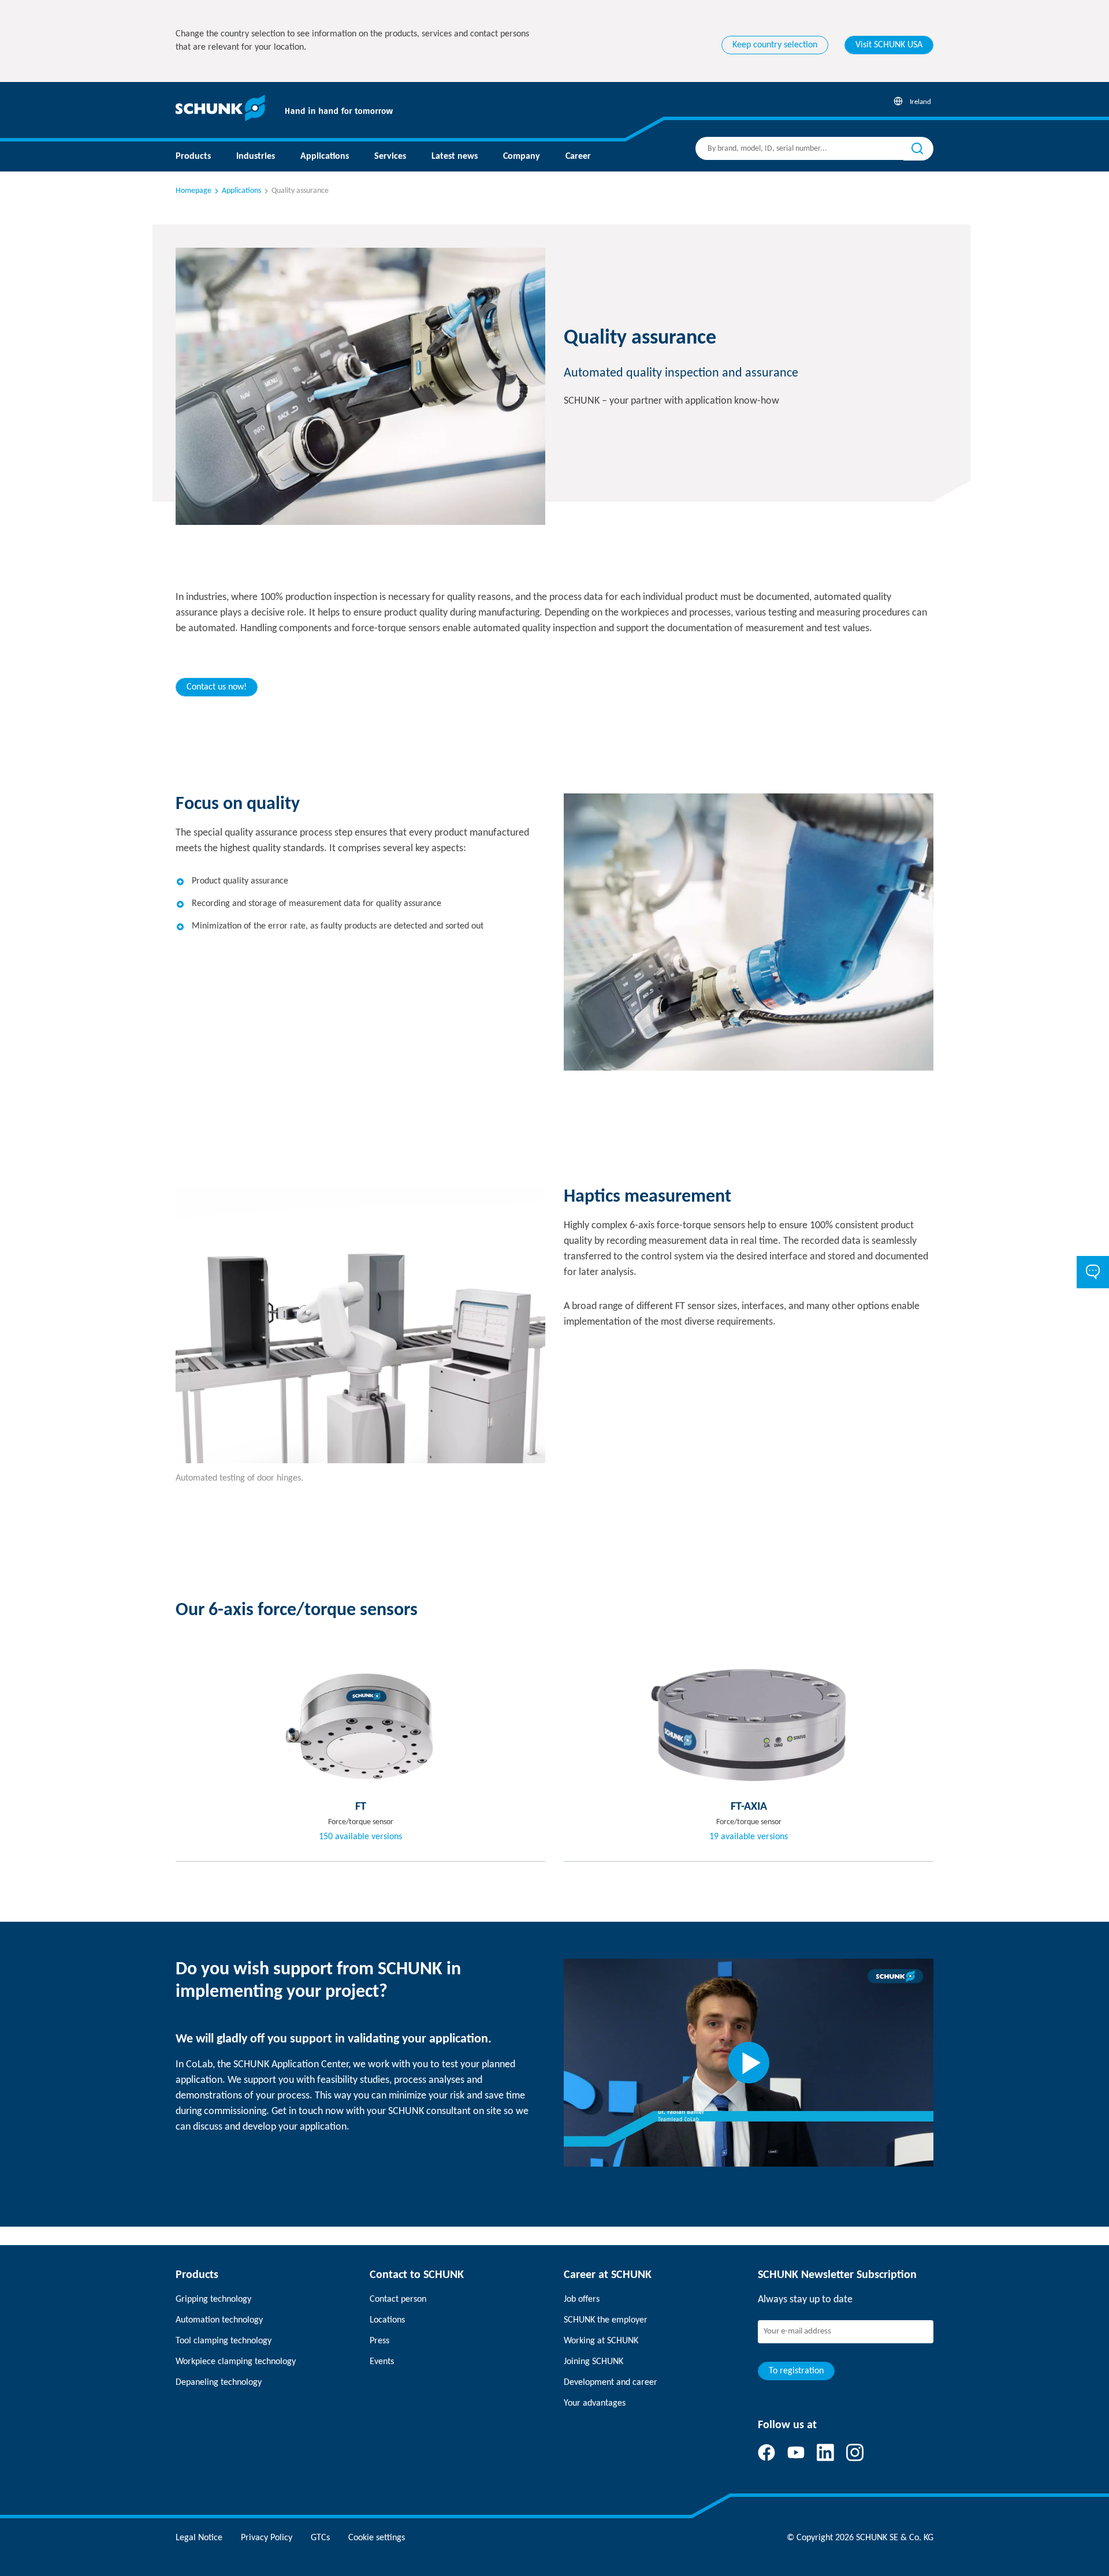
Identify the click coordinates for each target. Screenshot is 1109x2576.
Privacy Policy (267, 2538)
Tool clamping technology (224, 2341)
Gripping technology (213, 2299)
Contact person (398, 2299)
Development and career (611, 2383)
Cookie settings (377, 2538)
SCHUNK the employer (606, 2320)
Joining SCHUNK (593, 2362)
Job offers (582, 2299)
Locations (387, 2320)
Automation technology (219, 2320)
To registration (796, 2371)
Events (382, 2362)
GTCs (320, 2538)
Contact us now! (217, 687)
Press (379, 2341)
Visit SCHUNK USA (889, 45)
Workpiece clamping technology (236, 2362)
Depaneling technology (219, 2383)
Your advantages (595, 2403)
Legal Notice (199, 2538)
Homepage (193, 191)
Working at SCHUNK (601, 2341)
